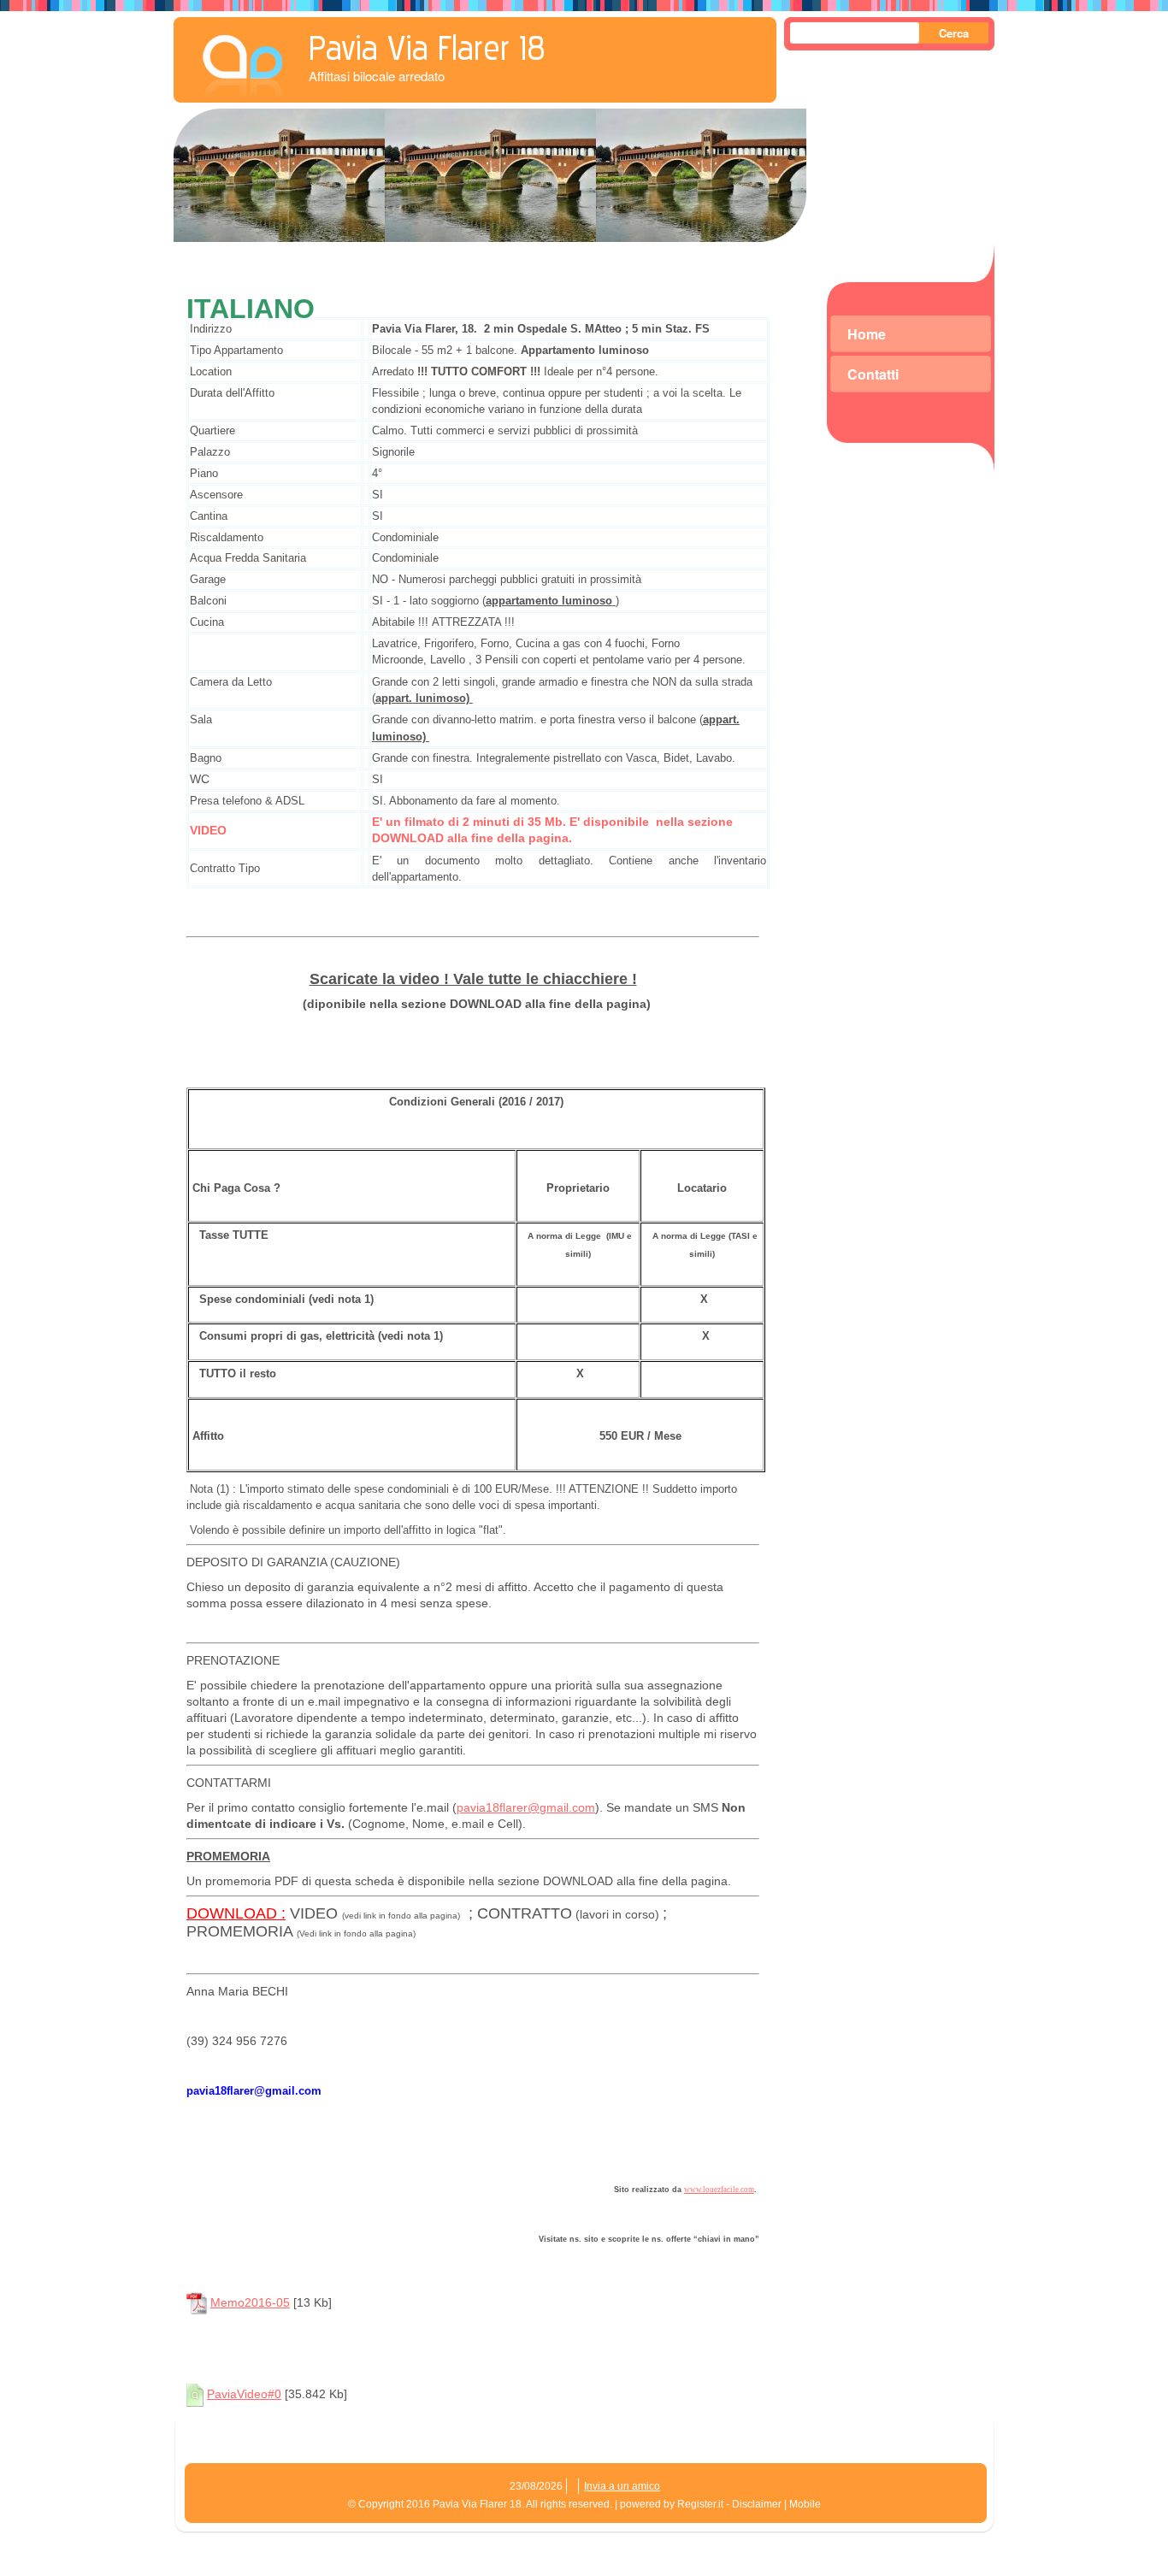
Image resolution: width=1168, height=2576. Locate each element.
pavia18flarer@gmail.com (526, 1807)
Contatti (873, 374)
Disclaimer (757, 2504)
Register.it (700, 2504)
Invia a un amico (622, 2486)
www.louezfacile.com (719, 2190)
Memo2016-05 (250, 2302)
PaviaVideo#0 (244, 2394)
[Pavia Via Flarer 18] (242, 61)
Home (867, 334)
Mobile (805, 2504)
